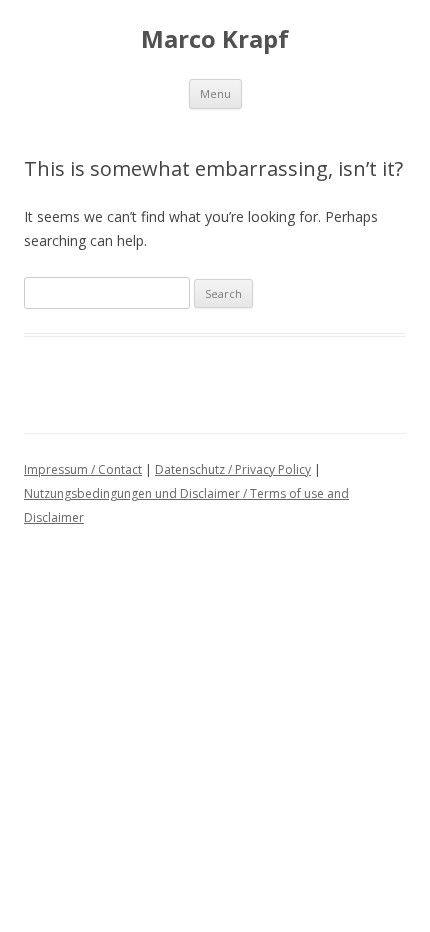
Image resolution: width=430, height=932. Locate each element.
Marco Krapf (215, 39)
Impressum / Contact (83, 469)
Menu (215, 93)
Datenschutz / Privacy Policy (233, 469)
